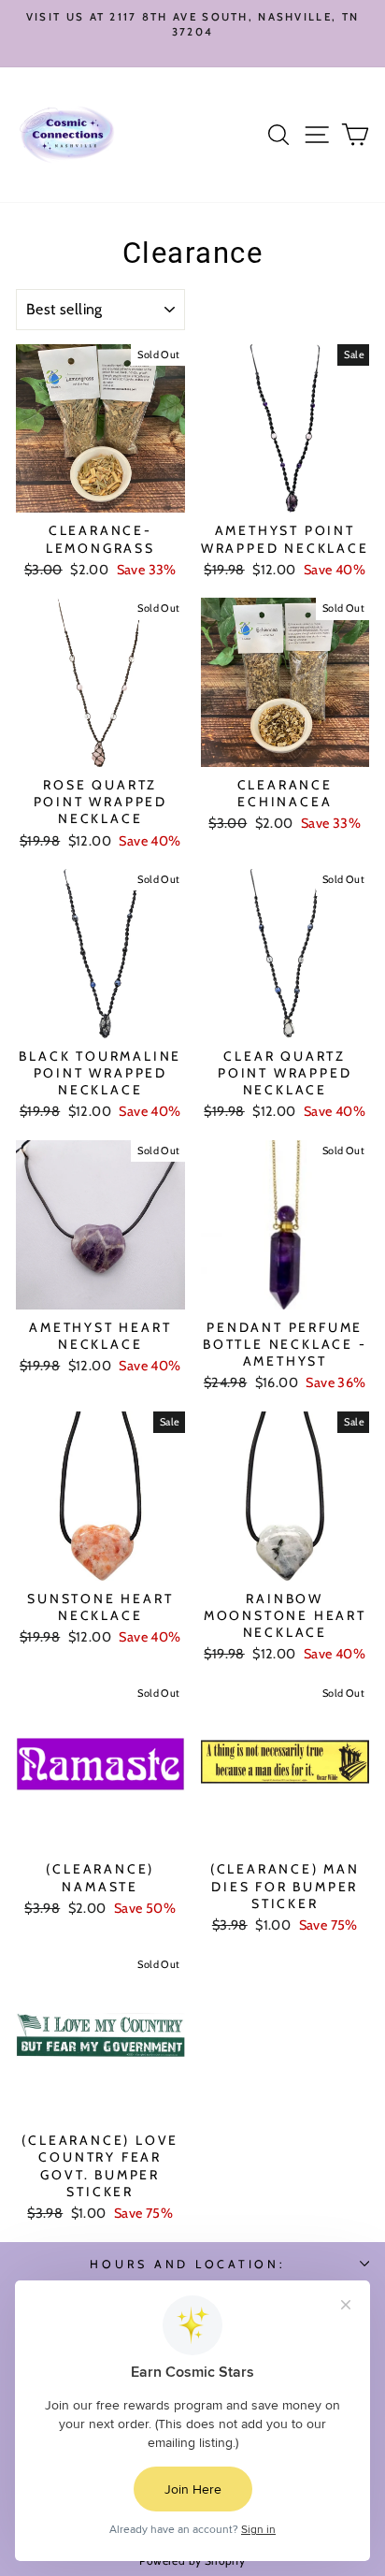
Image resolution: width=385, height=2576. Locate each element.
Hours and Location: (187, 2264)
